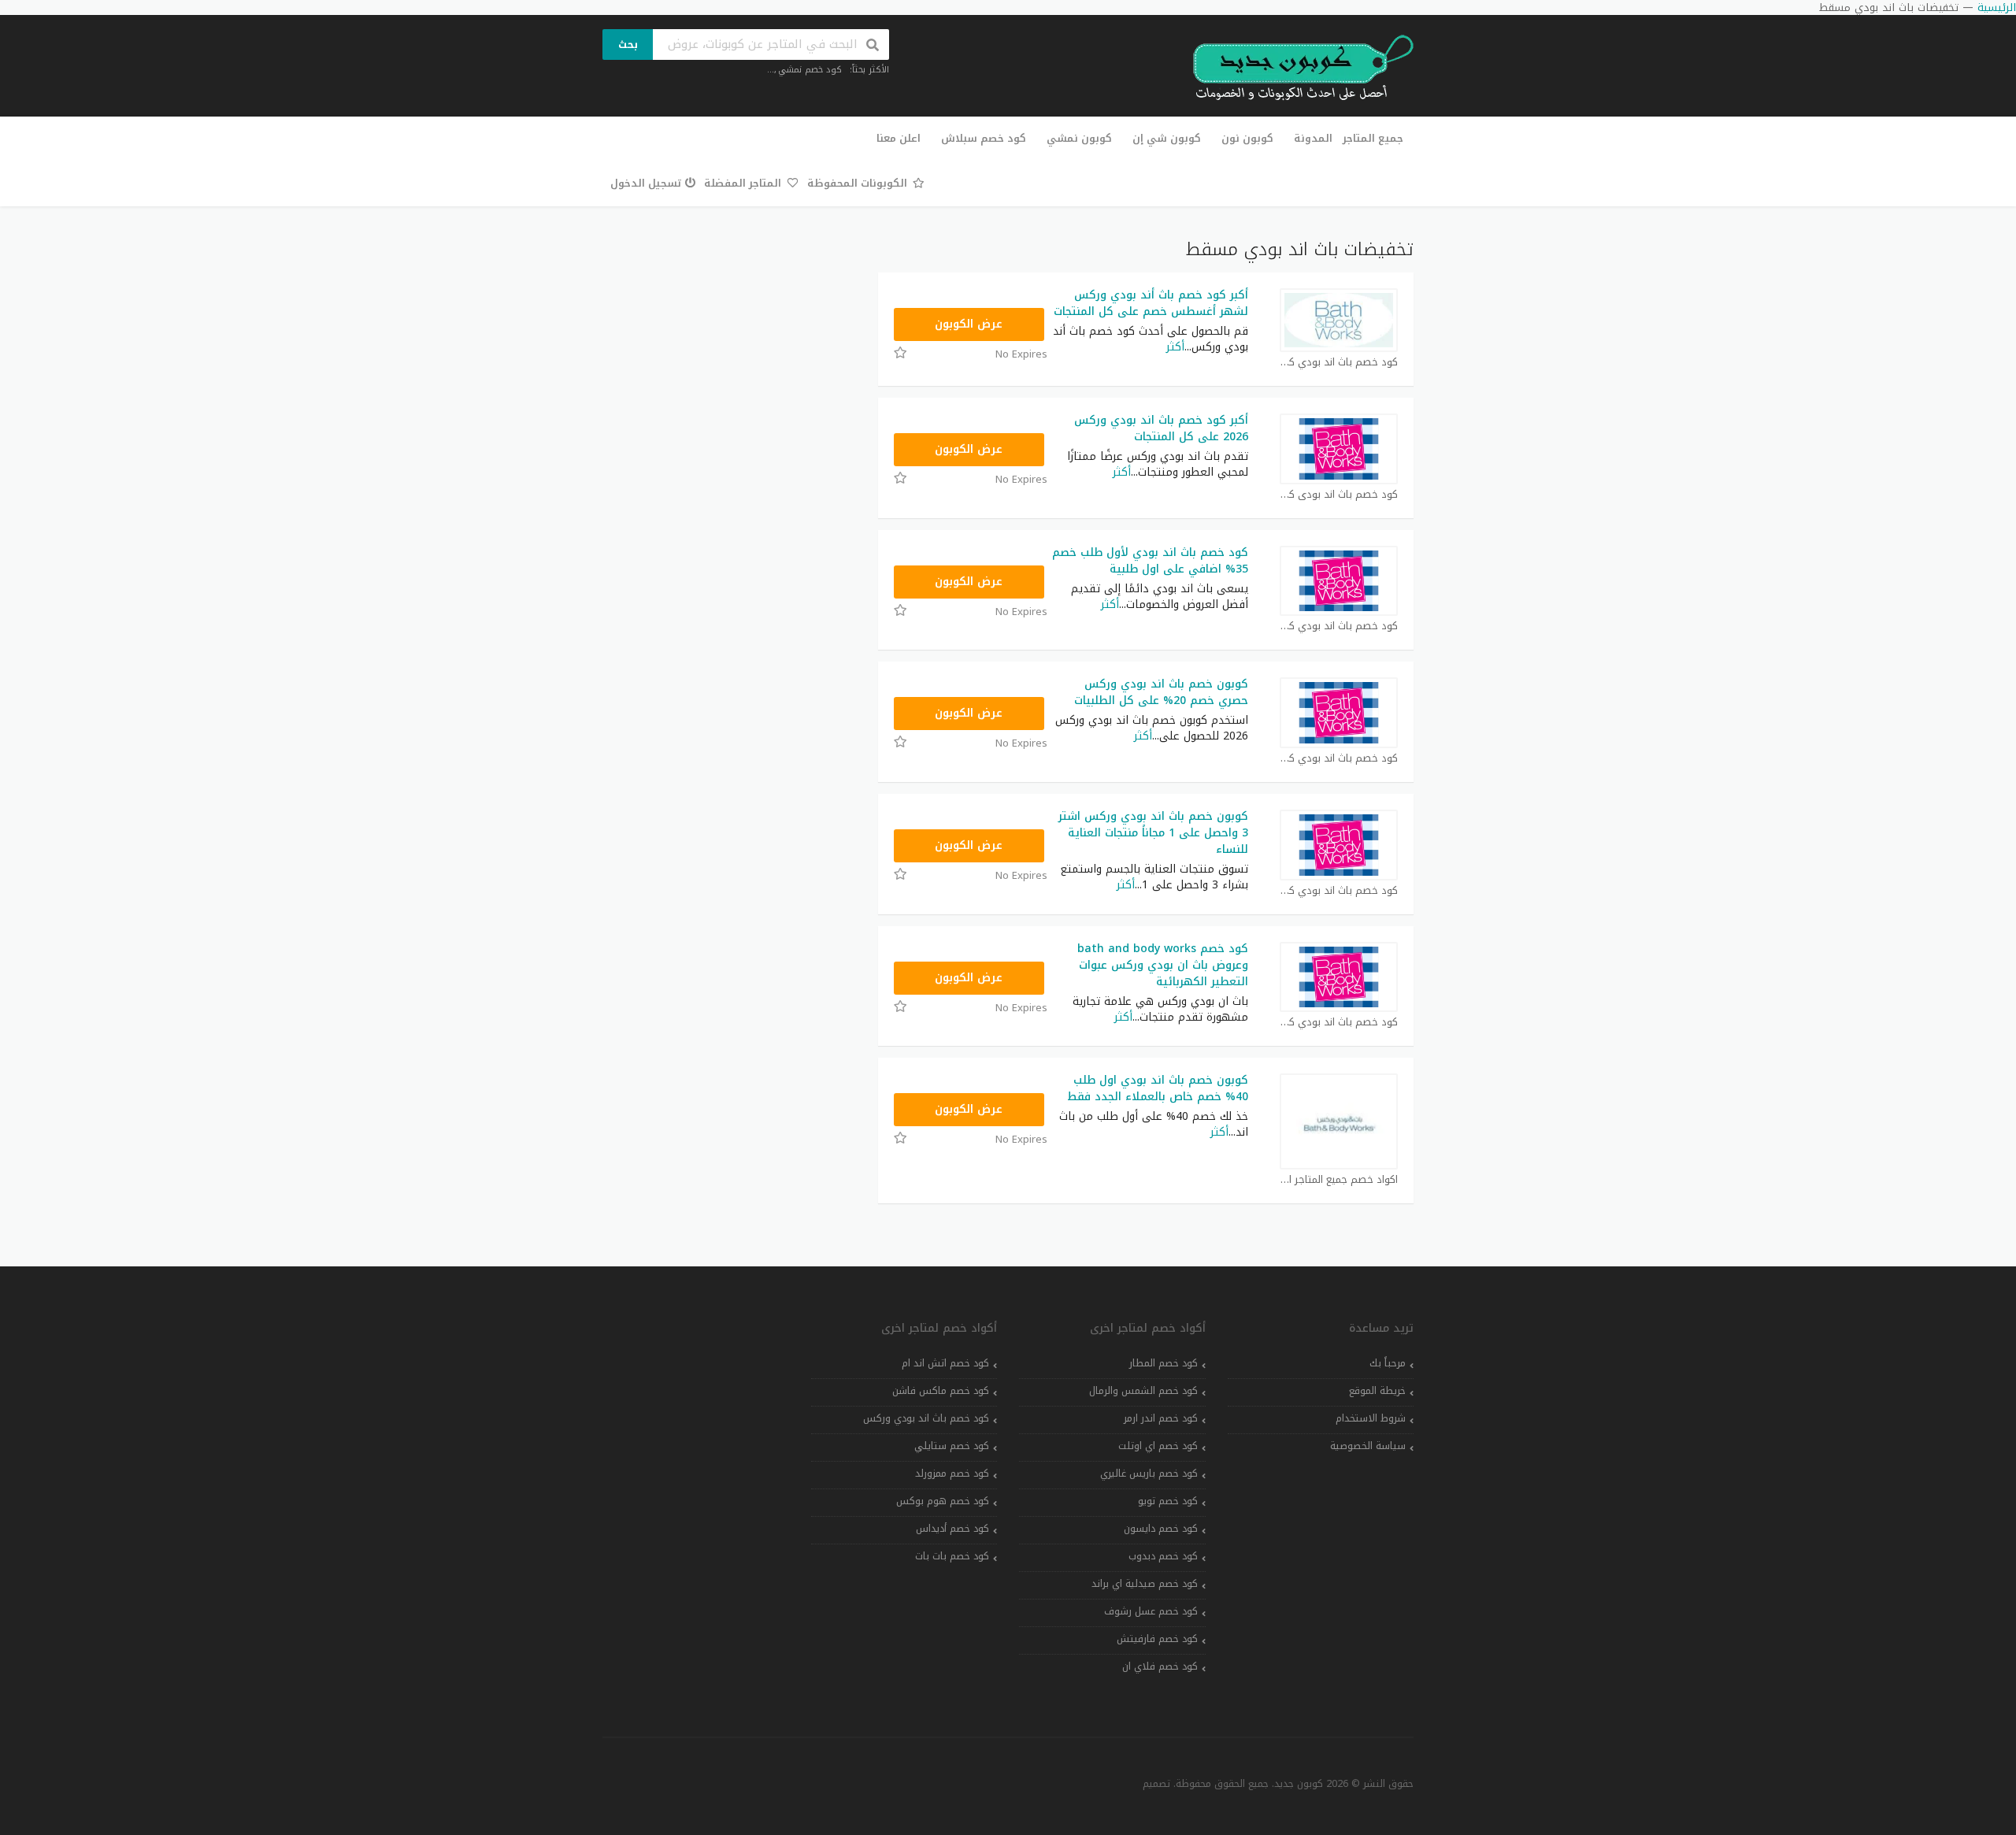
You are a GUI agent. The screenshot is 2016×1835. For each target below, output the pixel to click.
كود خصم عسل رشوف (1151, 1611)
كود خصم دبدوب (1163, 1556)
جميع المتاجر (1373, 138)
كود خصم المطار (1164, 1363)
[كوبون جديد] (1295, 68)
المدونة (1313, 138)
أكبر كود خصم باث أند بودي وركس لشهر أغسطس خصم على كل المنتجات (1151, 303)
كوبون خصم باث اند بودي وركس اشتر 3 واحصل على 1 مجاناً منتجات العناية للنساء (1153, 833)
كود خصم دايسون (1161, 1529)
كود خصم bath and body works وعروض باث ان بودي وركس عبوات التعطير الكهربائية (1163, 965)
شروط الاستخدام (1371, 1418)
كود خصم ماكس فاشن (941, 1391)
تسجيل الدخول (646, 183)
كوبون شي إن (1167, 138)
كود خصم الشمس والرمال (1143, 1391)
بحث (628, 44)
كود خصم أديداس (952, 1529)
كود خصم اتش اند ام (945, 1363)
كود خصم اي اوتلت (1158, 1446)
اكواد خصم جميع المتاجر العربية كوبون (1339, 1180)
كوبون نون (1247, 138)
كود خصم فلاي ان (1160, 1666)
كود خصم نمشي (810, 70)
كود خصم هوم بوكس (943, 1501)
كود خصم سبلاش (984, 138)
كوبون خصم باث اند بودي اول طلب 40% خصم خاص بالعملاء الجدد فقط (1158, 1088)
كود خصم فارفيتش (1157, 1639)
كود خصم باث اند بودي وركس (926, 1418)
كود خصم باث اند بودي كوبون (1339, 363)
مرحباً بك (1388, 1363)
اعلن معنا (899, 138)
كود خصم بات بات (952, 1556)
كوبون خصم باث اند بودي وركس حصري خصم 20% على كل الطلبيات (1161, 692)
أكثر (1175, 347)
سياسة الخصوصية (1368, 1446)
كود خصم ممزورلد (952, 1474)
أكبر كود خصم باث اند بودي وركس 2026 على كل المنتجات (1161, 428)
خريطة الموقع (1377, 1391)
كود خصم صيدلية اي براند (1145, 1584)
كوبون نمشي (1079, 138)
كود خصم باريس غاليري (1149, 1474)
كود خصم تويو (1168, 1501)
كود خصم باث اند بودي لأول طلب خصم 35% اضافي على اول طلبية (1150, 561)
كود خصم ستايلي (952, 1446)
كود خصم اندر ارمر (1161, 1418)
